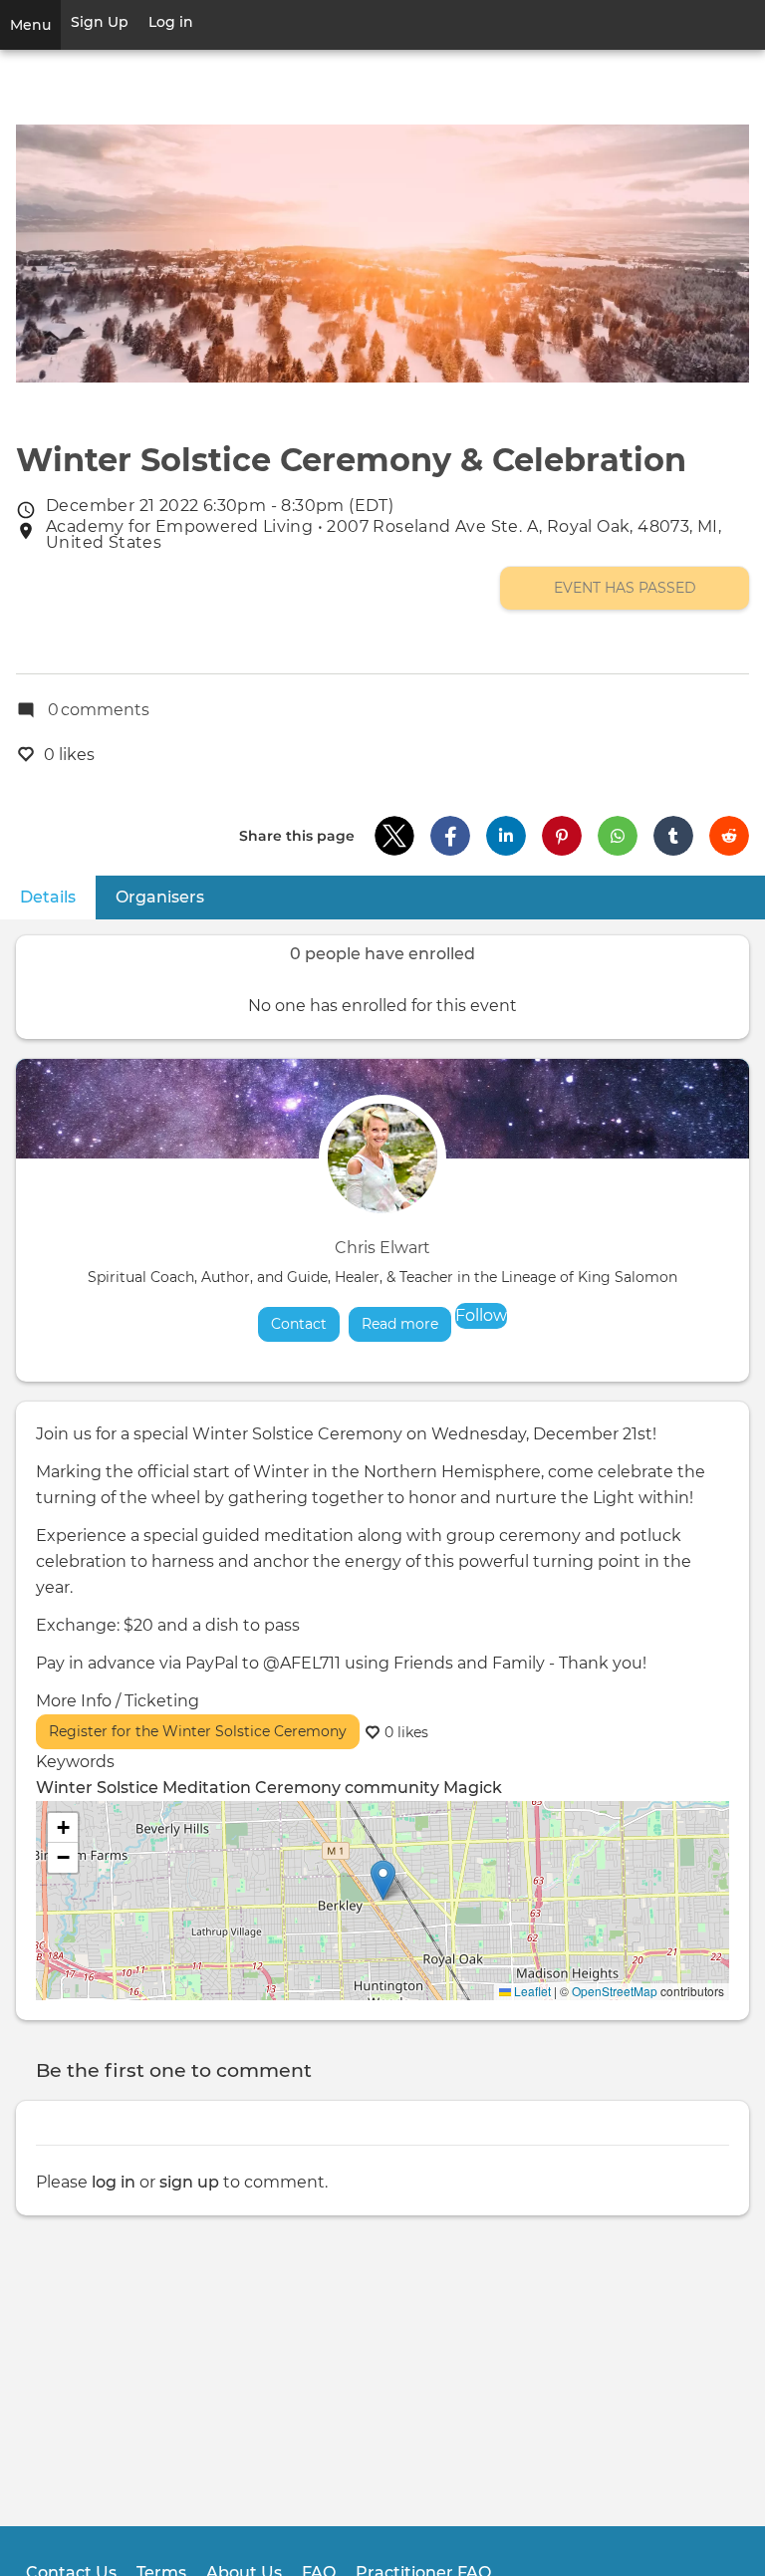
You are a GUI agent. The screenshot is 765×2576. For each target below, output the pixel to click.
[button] (394, 836)
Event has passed (625, 588)
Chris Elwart (382, 1248)
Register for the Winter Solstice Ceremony (198, 1731)
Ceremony (298, 1788)
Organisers (160, 897)
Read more (406, 1324)
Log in (171, 22)
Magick (473, 1788)
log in (114, 2182)
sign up (189, 2182)
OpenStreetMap (615, 1991)
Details (58, 897)
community (392, 1788)
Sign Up (100, 22)
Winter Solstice (97, 1788)
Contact (299, 1324)
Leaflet (531, 1991)
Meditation (207, 1788)
